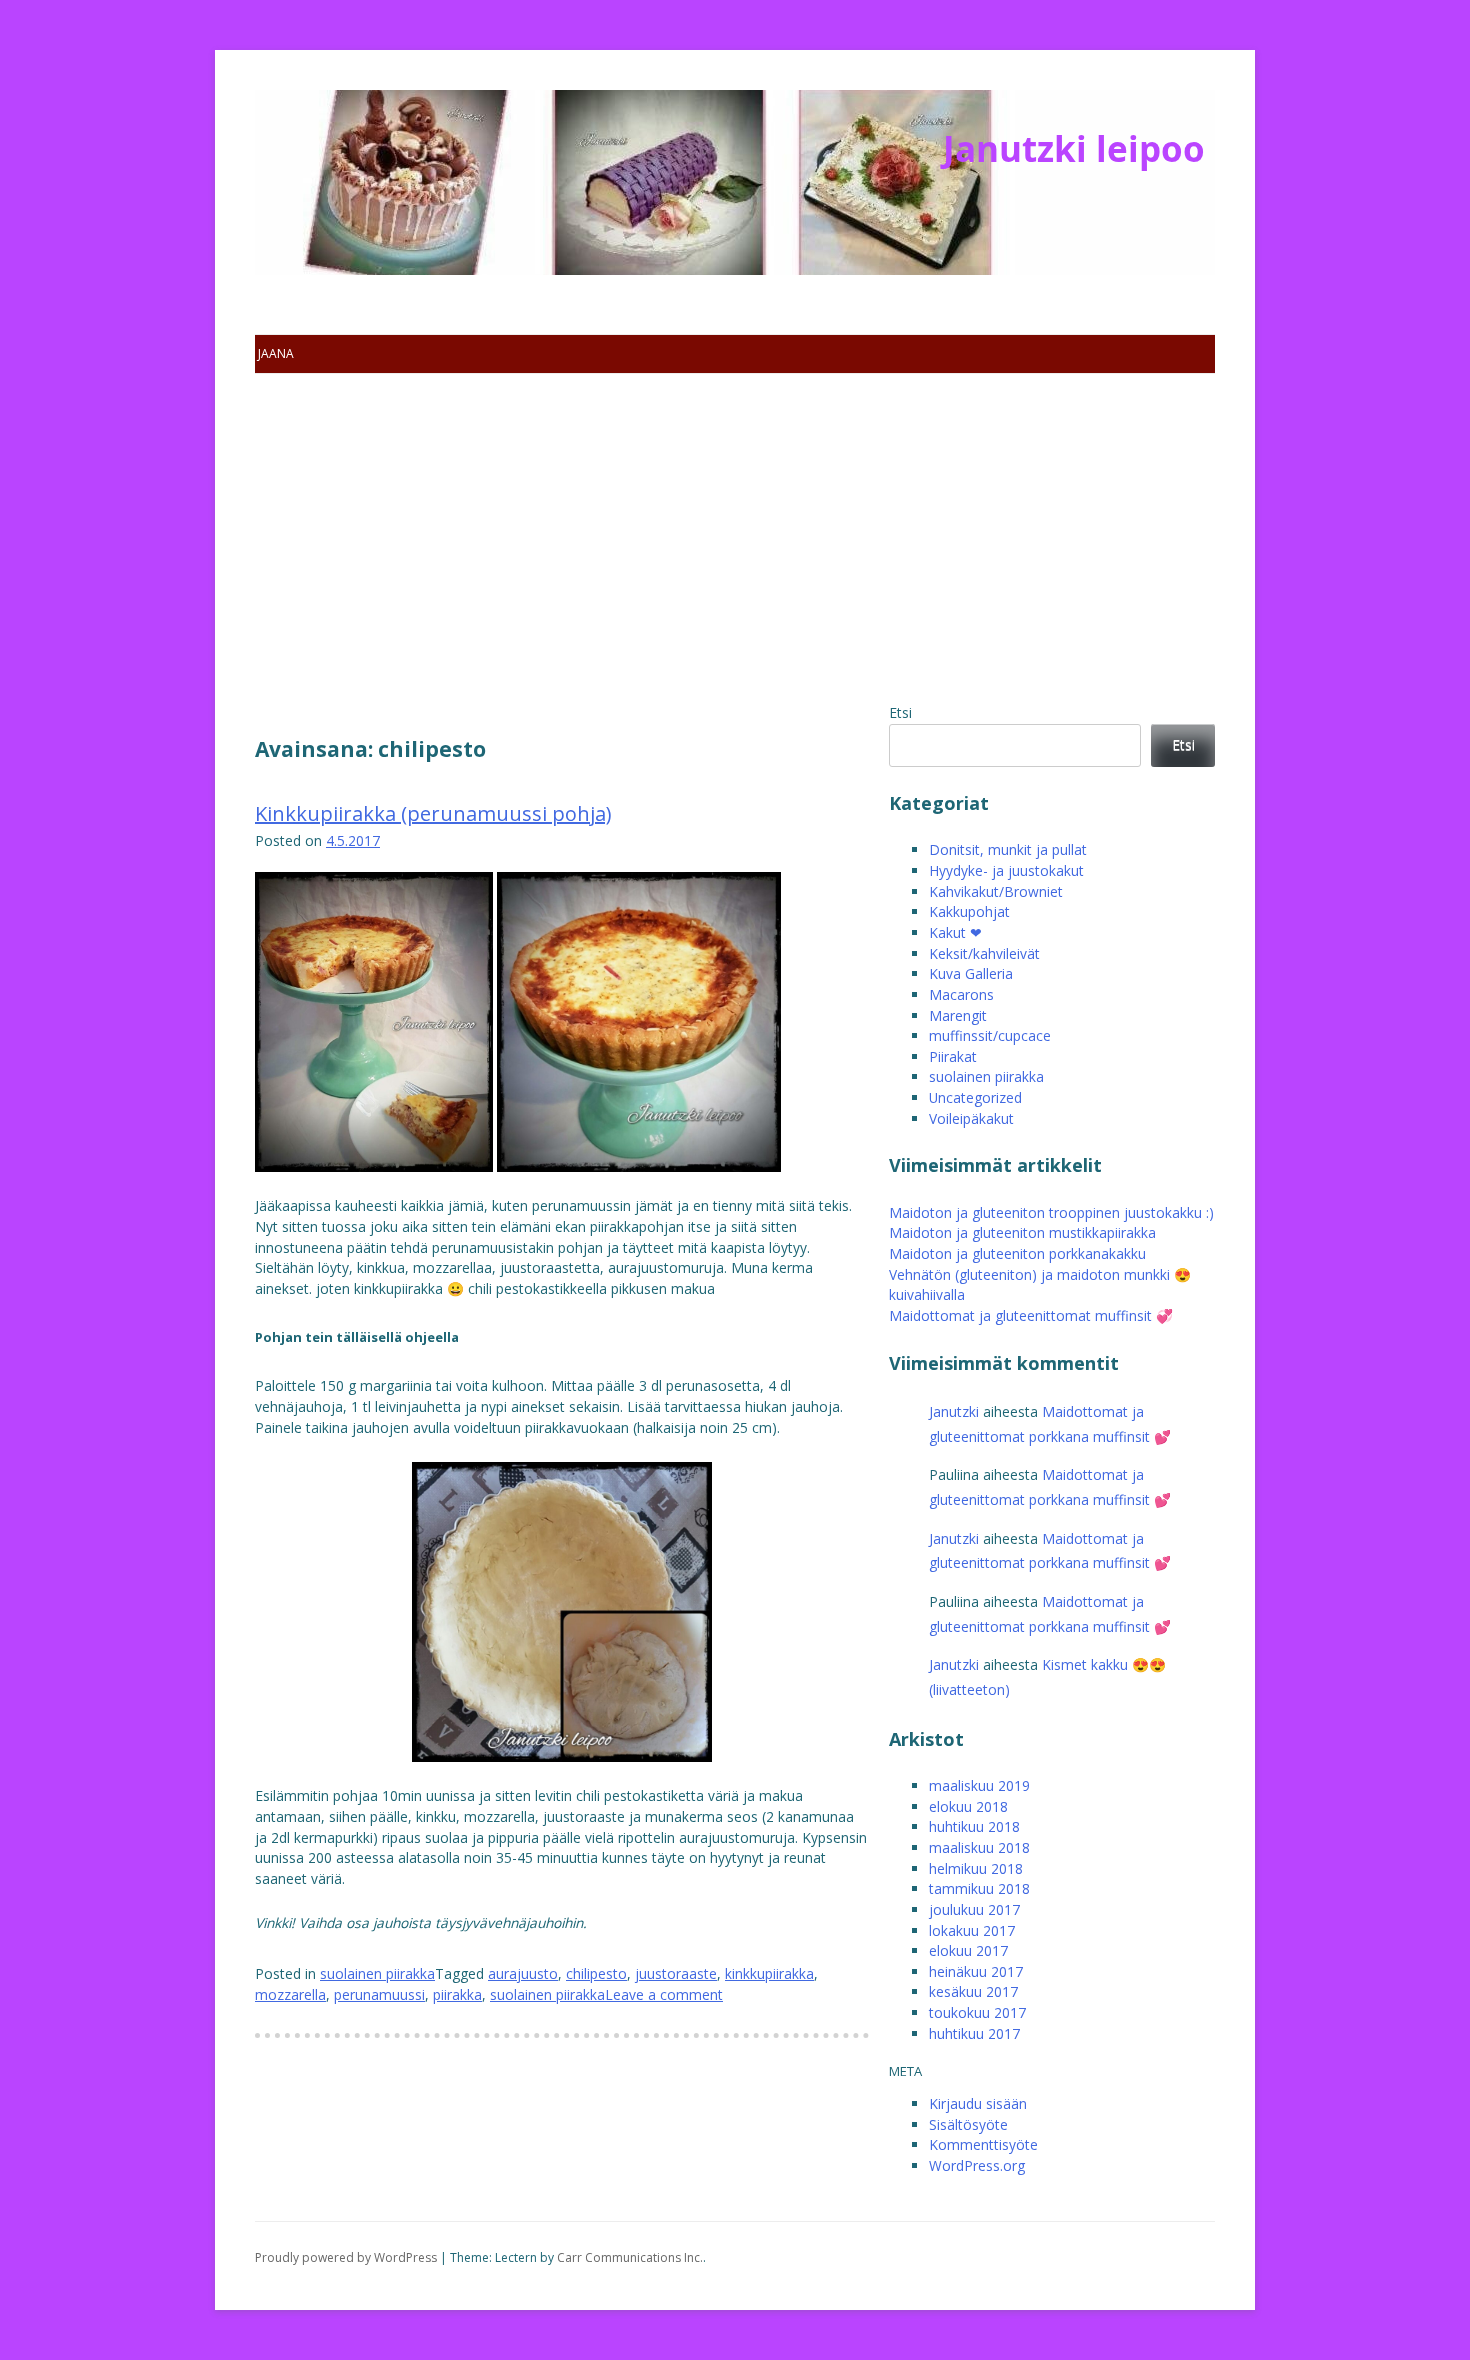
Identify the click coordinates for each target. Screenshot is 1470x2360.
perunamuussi (379, 1994)
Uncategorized (975, 1097)
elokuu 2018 (968, 1806)
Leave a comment (664, 1994)
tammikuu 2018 (979, 1888)
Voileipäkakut (971, 1118)
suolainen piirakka (377, 1973)
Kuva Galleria (971, 973)
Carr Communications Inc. (630, 2257)
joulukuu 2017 (974, 1909)
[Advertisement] (735, 553)
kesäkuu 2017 (973, 1991)
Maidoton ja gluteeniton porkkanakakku (1017, 1253)
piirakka (457, 1994)
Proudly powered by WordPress (346, 2257)
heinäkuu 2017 (976, 1971)
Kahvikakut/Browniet (996, 891)
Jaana (276, 353)
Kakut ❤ (955, 932)
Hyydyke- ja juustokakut (1006, 870)
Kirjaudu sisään (978, 2103)
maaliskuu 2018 (979, 1847)
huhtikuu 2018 (974, 1826)
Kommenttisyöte (983, 2144)
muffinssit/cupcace (990, 1035)
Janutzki (954, 1411)
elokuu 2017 (968, 1950)
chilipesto (596, 1973)
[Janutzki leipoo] (375, 220)
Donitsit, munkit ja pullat (1008, 849)
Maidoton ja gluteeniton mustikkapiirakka (1022, 1232)
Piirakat (953, 1056)
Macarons (961, 994)
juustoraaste (676, 1973)
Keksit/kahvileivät (984, 953)
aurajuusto (523, 1973)
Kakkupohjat (969, 911)
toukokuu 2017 (977, 2012)
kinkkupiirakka (769, 1973)
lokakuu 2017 (972, 1930)
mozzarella (290, 1994)
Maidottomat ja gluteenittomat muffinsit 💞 (1031, 1315)
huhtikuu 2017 (974, 2033)
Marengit (958, 1015)
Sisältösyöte (968, 2124)
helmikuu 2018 (976, 1868)
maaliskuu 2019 (979, 1785)
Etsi (900, 712)
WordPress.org (977, 2165)
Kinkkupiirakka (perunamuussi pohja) (433, 813)
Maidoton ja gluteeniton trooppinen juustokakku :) (1051, 1212)
